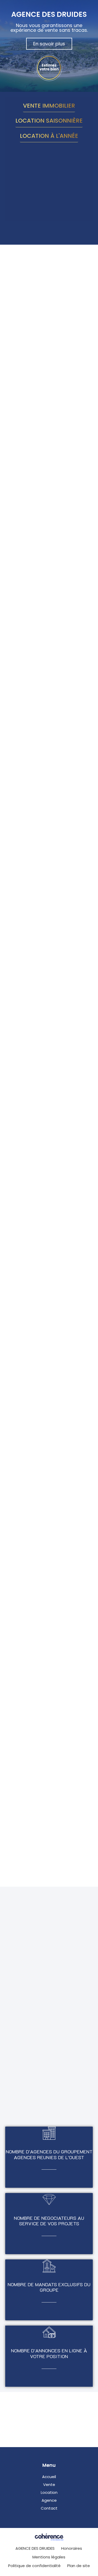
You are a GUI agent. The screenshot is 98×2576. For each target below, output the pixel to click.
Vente (49, 2485)
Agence (49, 2500)
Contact (49, 2508)
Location (49, 2492)
